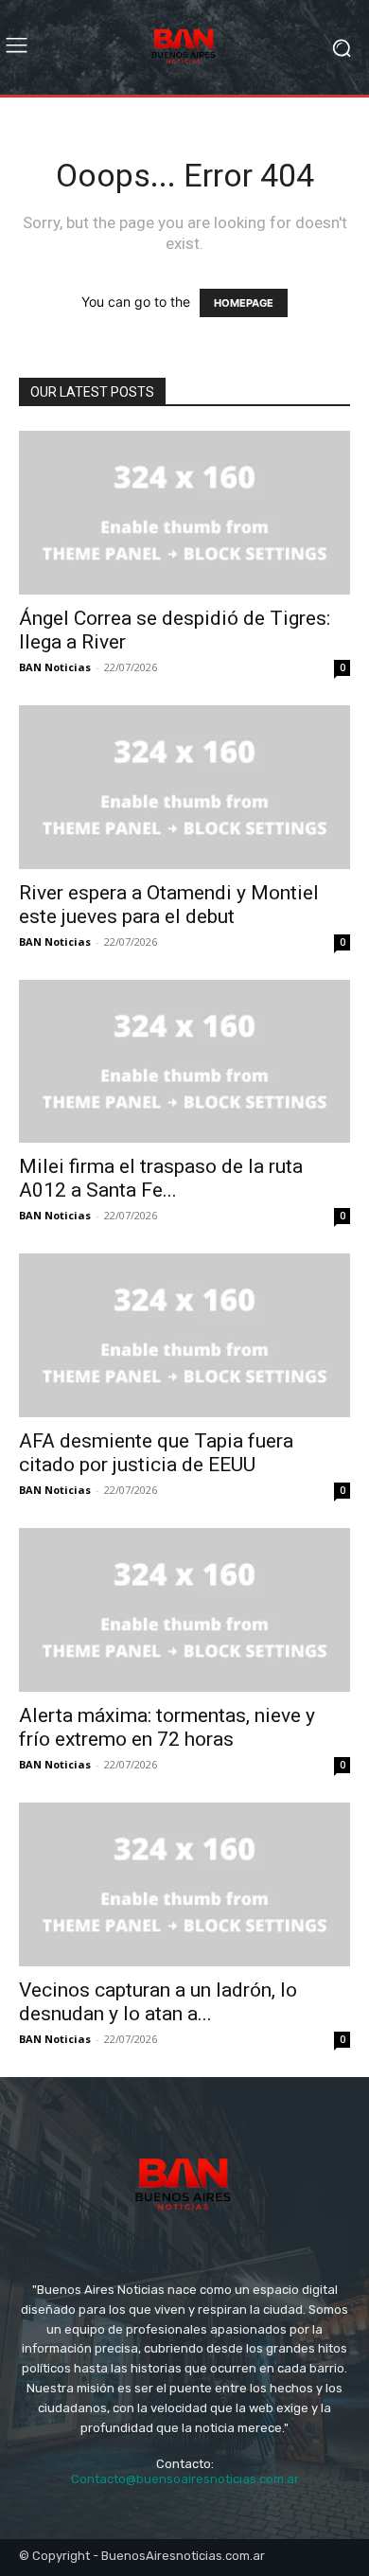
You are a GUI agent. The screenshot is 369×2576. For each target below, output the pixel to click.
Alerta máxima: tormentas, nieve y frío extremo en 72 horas (167, 1727)
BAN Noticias (55, 667)
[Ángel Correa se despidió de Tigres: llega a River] (184, 513)
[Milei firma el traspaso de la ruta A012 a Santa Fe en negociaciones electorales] (184, 1062)
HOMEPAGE (244, 303)
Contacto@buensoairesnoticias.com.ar (185, 2479)
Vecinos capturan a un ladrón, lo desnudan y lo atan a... (158, 2002)
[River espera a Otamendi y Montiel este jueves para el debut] (184, 787)
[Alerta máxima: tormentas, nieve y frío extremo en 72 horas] (184, 1610)
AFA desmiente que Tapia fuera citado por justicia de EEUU (156, 1453)
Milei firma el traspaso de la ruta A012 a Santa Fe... (161, 1178)
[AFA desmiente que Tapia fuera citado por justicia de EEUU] (184, 1335)
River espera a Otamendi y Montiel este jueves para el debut (169, 905)
